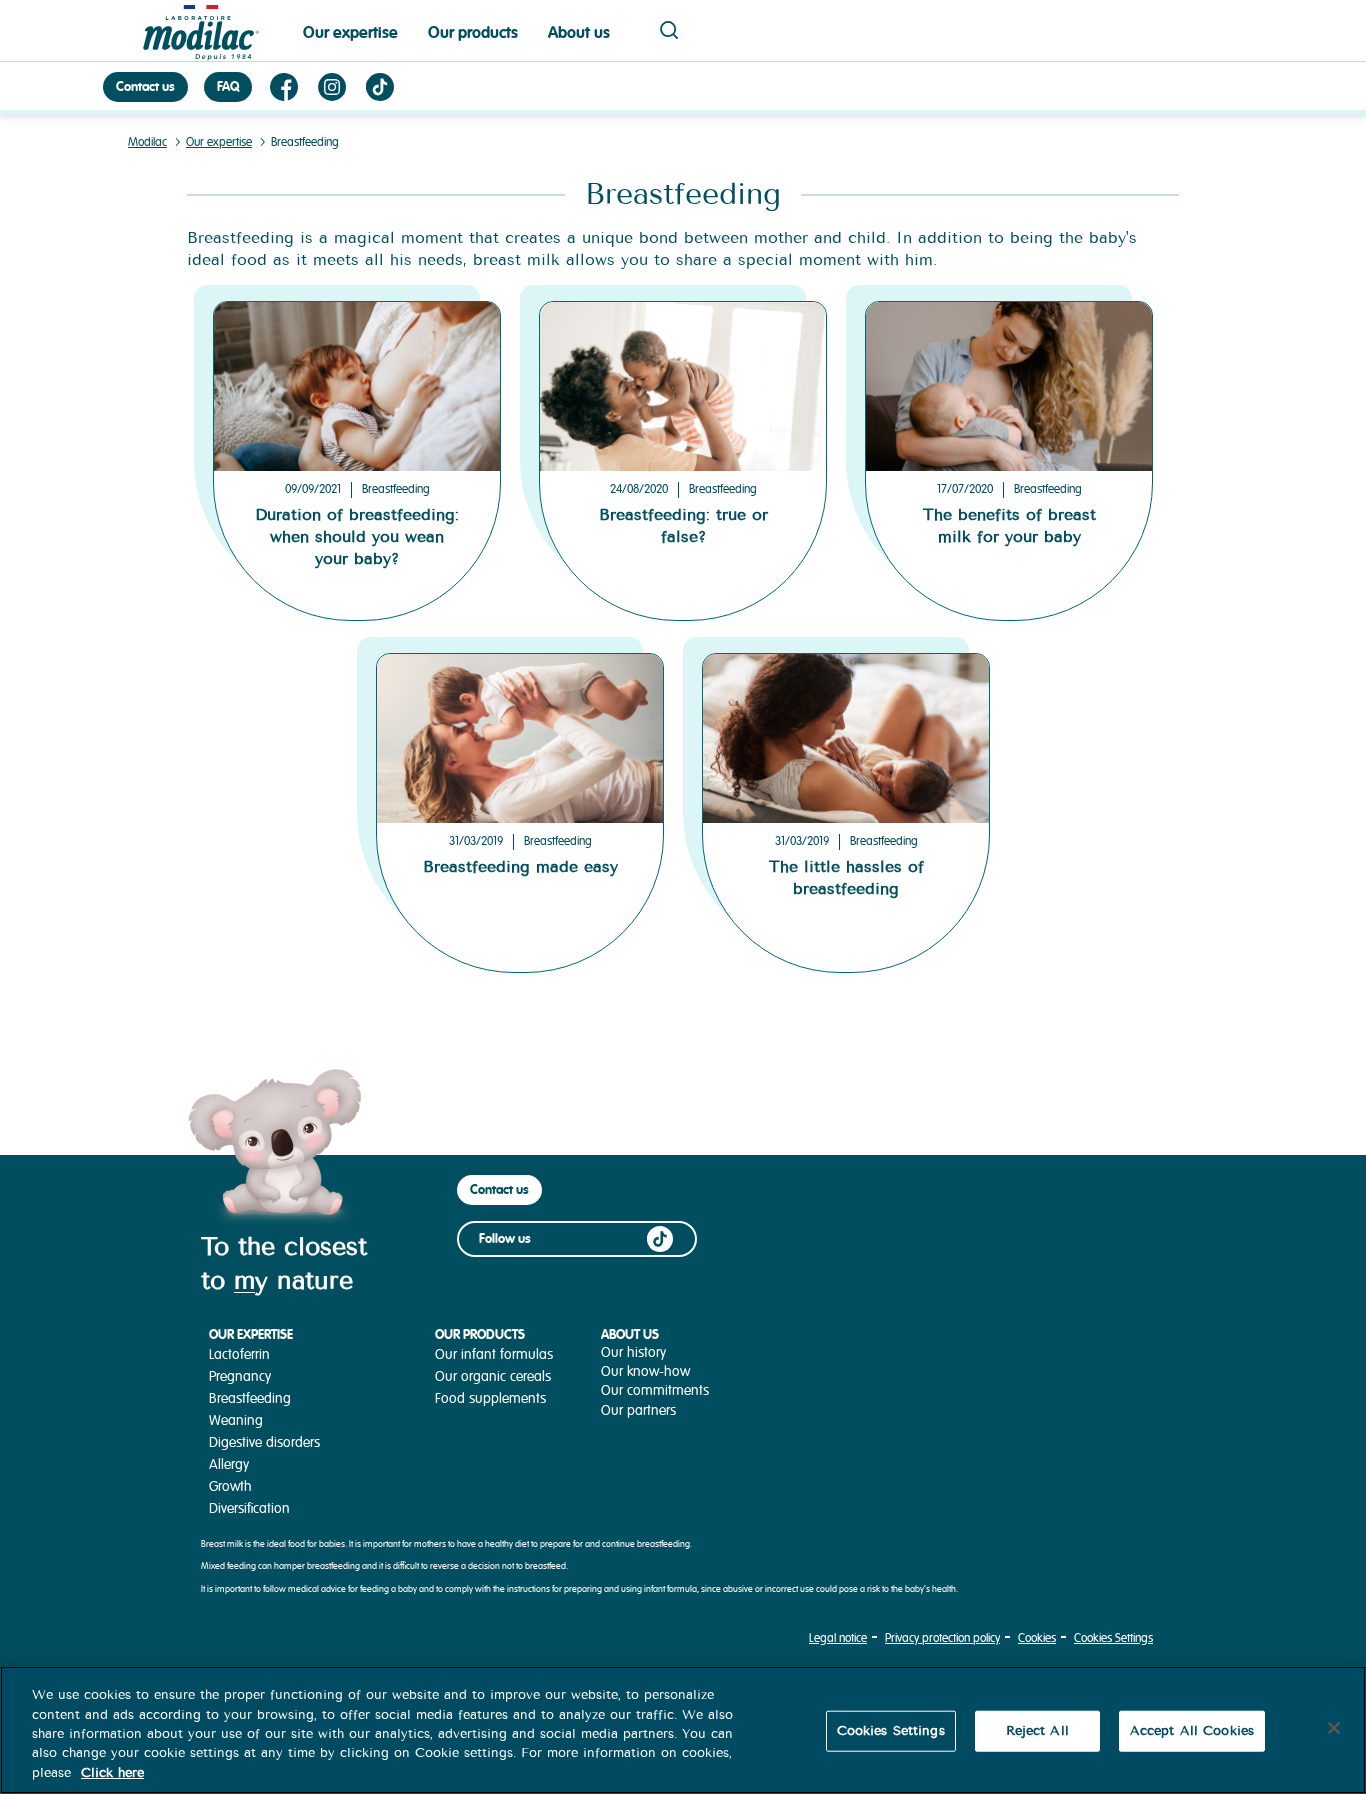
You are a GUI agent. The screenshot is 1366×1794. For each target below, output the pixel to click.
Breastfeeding (396, 489)
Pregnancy (240, 1376)
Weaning (236, 1420)
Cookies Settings (1113, 1638)
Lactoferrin (239, 1354)
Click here (112, 1773)
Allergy (229, 1464)
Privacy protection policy (942, 1638)
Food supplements (490, 1398)
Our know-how (645, 1371)
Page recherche (669, 30)
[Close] (1334, 1728)
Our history (633, 1352)
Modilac (147, 142)
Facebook (284, 87)
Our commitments (655, 1390)
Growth (230, 1486)
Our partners (638, 1410)
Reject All (1037, 1731)
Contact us (145, 86)
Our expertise (350, 32)
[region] (683, 1730)
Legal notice (838, 1638)
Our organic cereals (493, 1376)
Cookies (1037, 1638)
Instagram (332, 87)
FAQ (228, 86)
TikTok (380, 87)
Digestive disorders (264, 1442)
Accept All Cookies (1192, 1731)
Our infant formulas (494, 1354)
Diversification (249, 1508)
